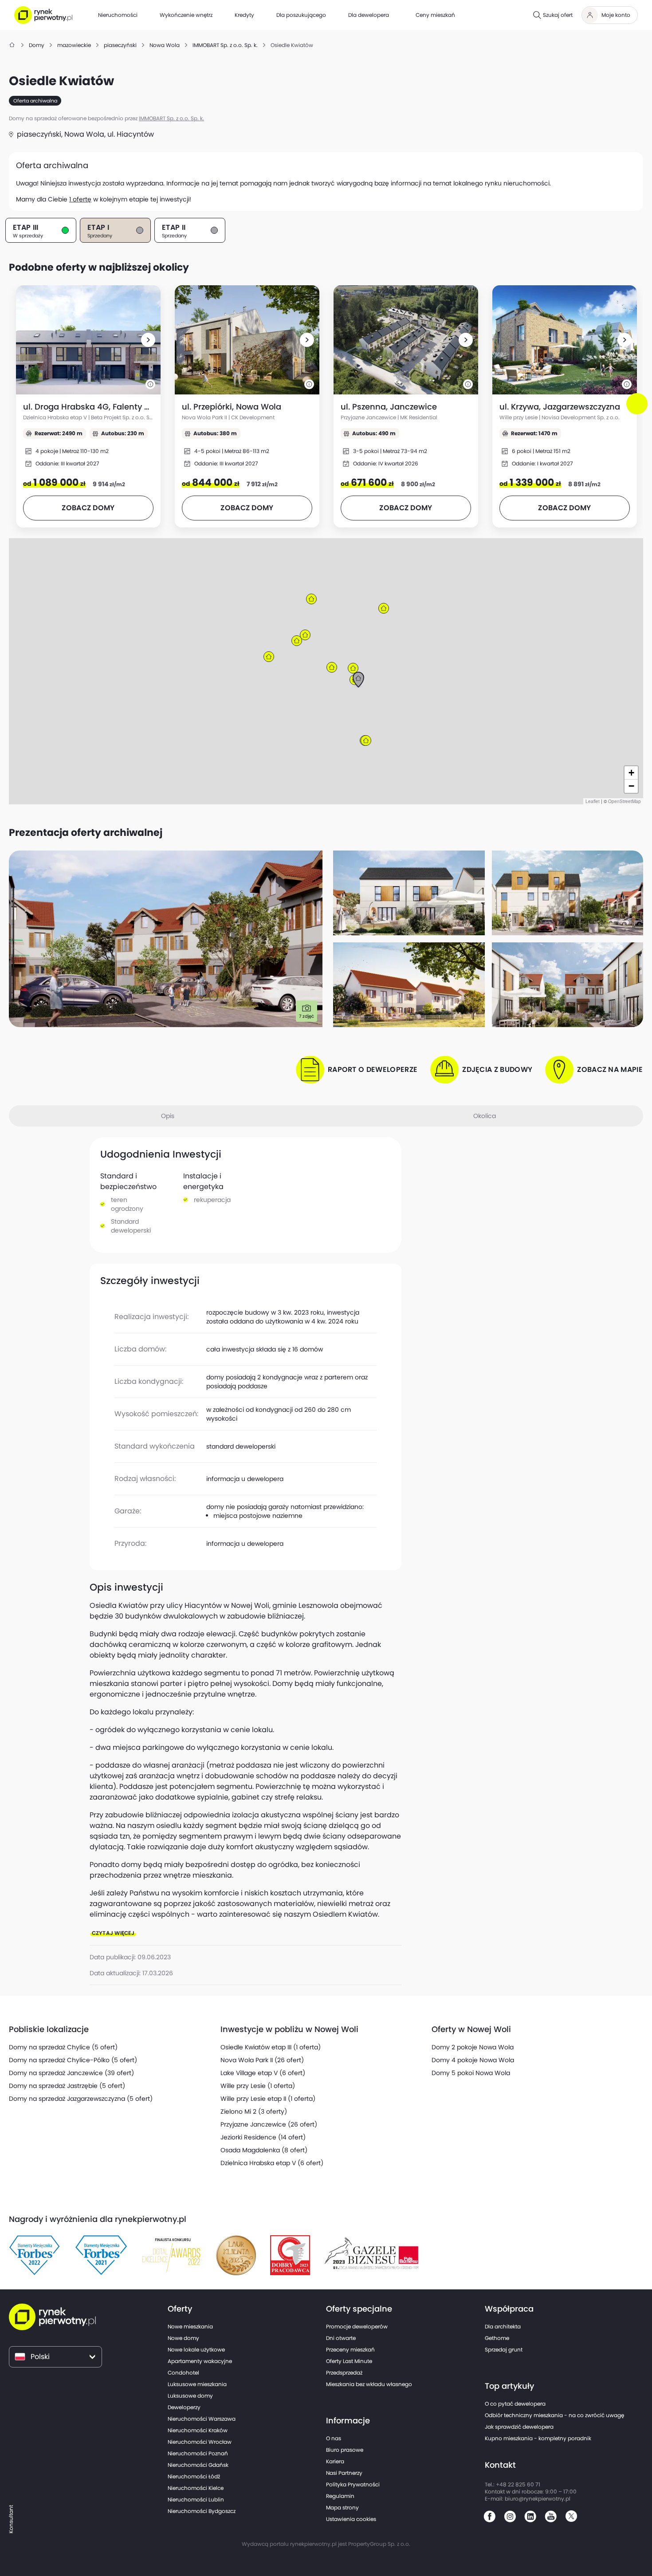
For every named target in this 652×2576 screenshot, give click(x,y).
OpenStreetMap (625, 801)
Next (639, 412)
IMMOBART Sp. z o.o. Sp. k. (171, 118)
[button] (148, 340)
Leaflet (593, 801)
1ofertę (80, 199)
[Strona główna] (12, 45)
